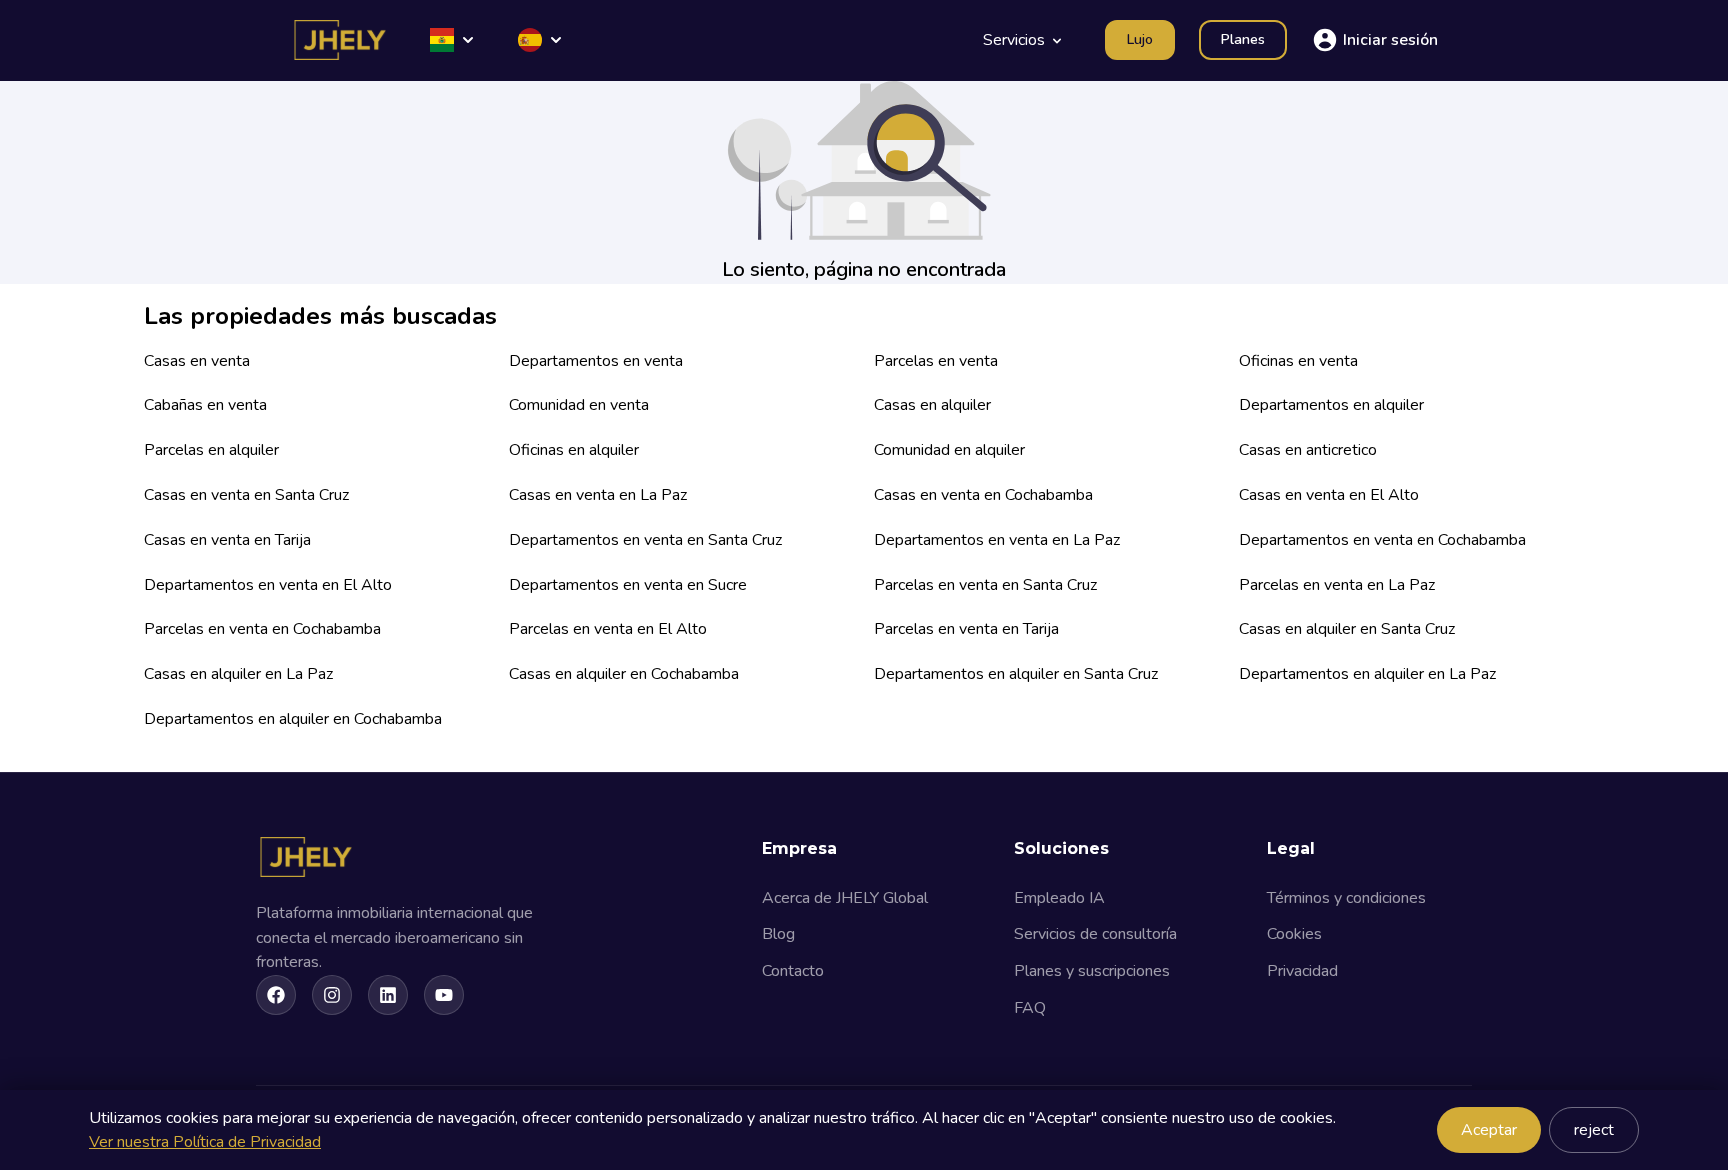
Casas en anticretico (1308, 450)
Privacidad (1302, 971)
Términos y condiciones (1346, 898)
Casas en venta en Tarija (227, 540)
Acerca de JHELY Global (845, 898)
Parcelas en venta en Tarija (966, 629)
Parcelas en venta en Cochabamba (262, 629)
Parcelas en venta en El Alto (608, 629)
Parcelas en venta (936, 361)
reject (1594, 1130)
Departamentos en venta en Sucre (628, 585)
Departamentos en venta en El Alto (268, 585)
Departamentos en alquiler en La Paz (1367, 674)
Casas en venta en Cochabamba (983, 495)
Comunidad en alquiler (949, 450)
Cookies (1294, 934)
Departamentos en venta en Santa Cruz (645, 540)
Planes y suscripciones (1092, 971)
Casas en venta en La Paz (598, 495)
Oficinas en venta (1298, 361)
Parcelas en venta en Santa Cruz (985, 585)
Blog (778, 934)
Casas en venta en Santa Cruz (246, 495)
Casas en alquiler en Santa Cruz (1347, 629)
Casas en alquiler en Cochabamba (624, 674)
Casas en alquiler (932, 405)
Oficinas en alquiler (574, 450)
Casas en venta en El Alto (1329, 495)
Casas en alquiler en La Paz (238, 674)
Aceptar (1489, 1130)
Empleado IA (1059, 898)
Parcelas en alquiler (211, 450)
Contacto (793, 971)
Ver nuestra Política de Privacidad (205, 1142)
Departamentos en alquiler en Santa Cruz (1016, 674)
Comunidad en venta (579, 405)
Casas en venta (197, 361)
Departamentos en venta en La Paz (997, 540)
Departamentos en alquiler (1331, 405)
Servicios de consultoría (1095, 934)
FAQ (1030, 1008)
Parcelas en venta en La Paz (1337, 585)
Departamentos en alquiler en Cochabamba (293, 719)
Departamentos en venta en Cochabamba (1382, 540)
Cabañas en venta (205, 405)
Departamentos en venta (596, 361)
